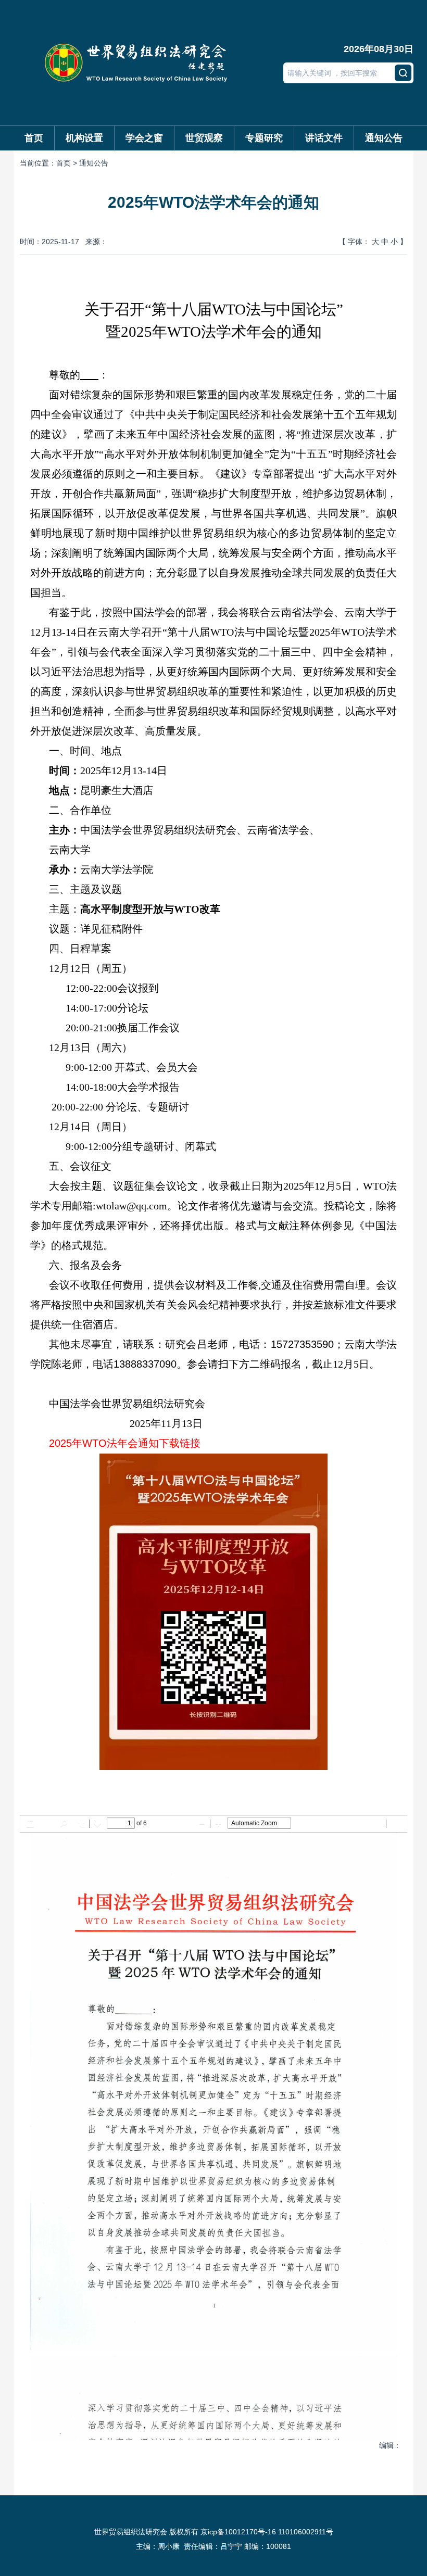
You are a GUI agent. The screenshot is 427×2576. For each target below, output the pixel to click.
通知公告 (384, 138)
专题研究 (264, 138)
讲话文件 (324, 138)
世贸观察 (204, 138)
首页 (34, 138)
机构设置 (84, 138)
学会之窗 (144, 138)
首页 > (68, 163)
